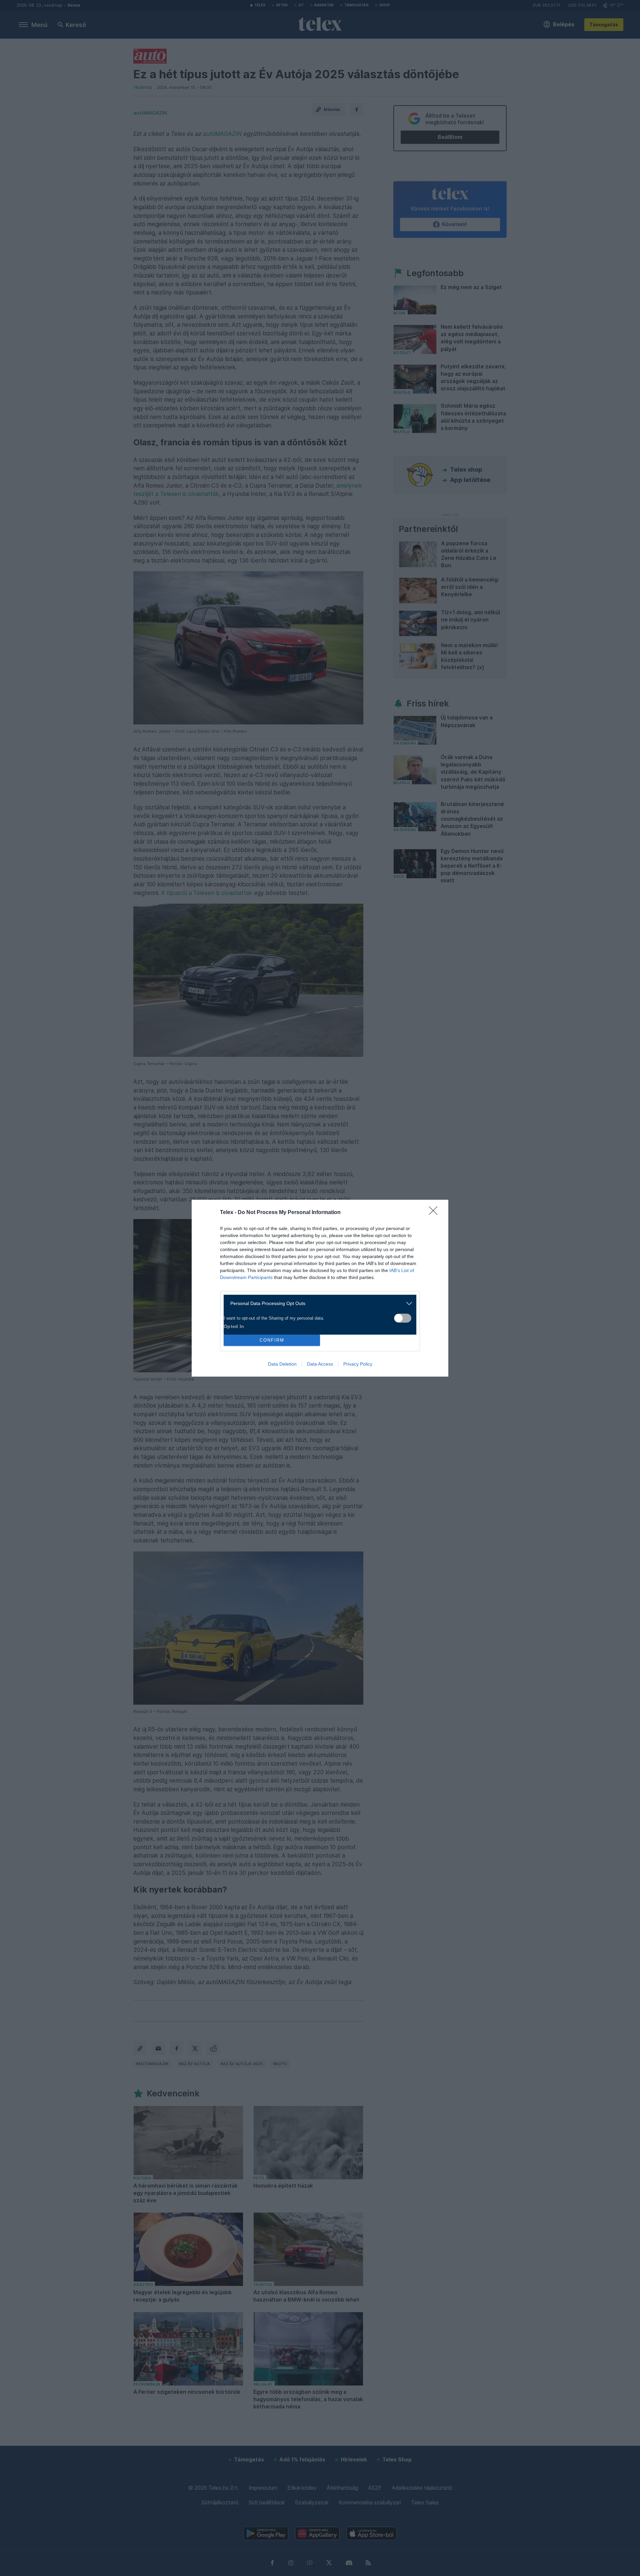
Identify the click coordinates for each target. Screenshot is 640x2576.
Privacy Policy (358, 1364)
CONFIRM (272, 1340)
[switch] (403, 1318)
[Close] (435, 1213)
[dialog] (320, 1288)
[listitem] (317, 1303)
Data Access (320, 1364)
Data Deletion (282, 1364)
